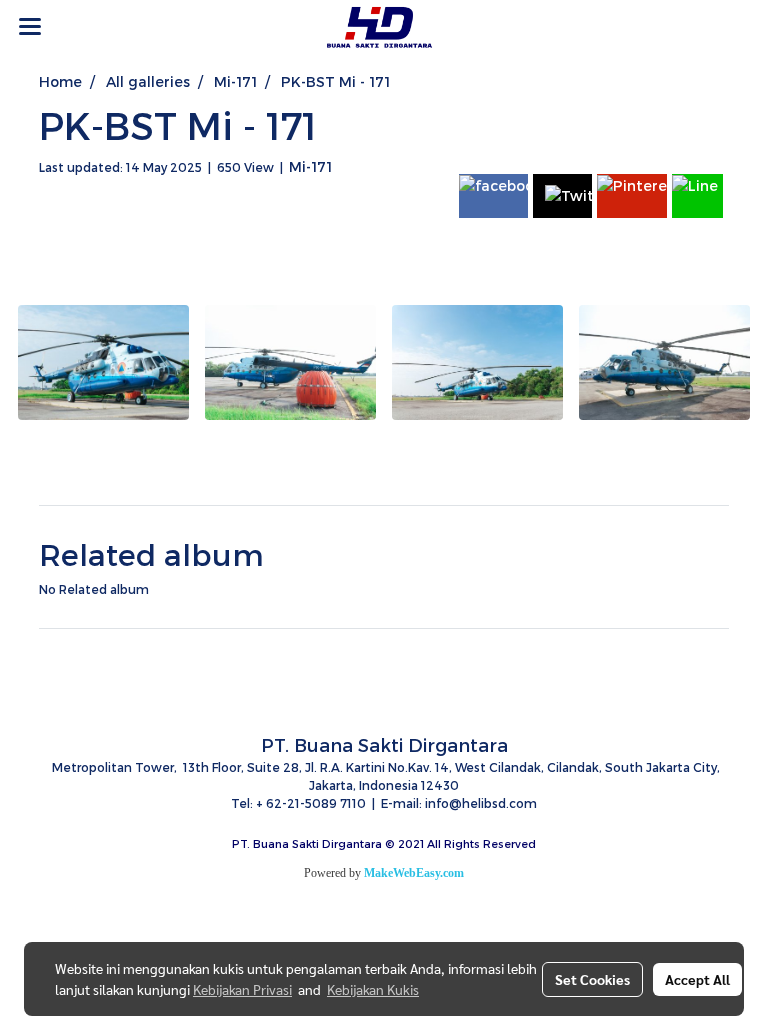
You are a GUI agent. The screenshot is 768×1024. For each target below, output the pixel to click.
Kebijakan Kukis (373, 989)
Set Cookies (592, 979)
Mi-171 (310, 166)
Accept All (697, 979)
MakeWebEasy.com (414, 873)
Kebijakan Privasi (242, 989)
